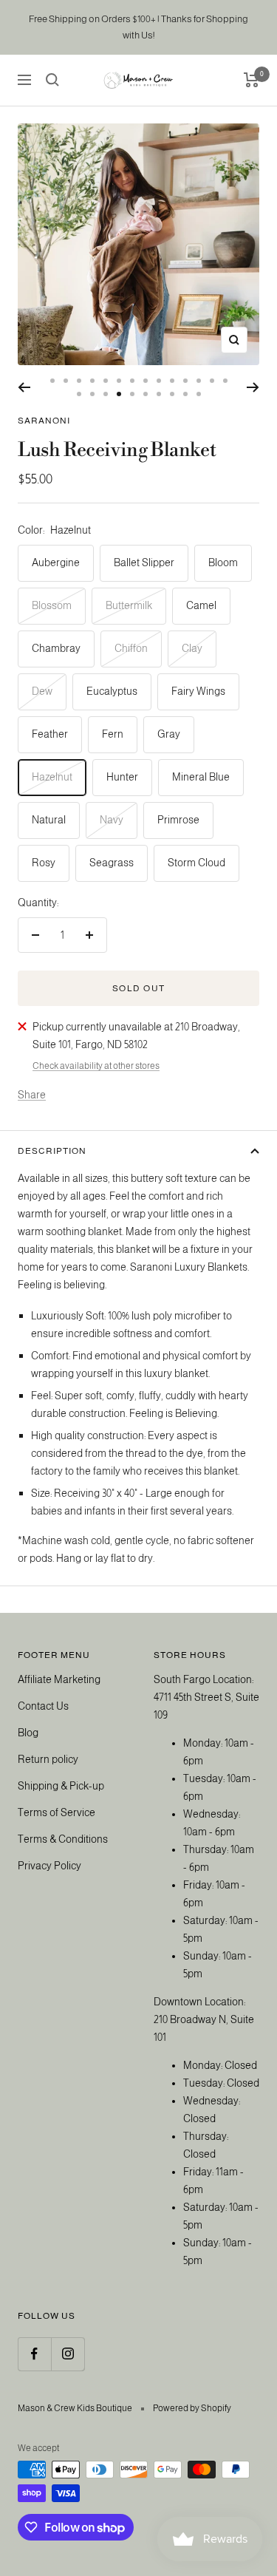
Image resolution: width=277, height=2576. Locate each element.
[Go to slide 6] (119, 381)
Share (32, 1095)
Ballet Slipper (144, 563)
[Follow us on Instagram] (68, 2354)
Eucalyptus (112, 691)
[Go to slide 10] (172, 381)
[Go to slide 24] (199, 394)
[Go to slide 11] (185, 381)
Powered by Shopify (192, 2408)
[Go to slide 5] (106, 381)
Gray (169, 734)
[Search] (52, 80)
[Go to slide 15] (79, 394)
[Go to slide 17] (106, 394)
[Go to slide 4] (92, 381)
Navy (112, 820)
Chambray (56, 648)
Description (52, 1151)
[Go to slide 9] (159, 381)
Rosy (44, 863)
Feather (50, 734)
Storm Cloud (196, 863)
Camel (201, 605)
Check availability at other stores (96, 1066)
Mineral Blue (201, 777)
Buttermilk (129, 605)
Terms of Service (57, 1812)
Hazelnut (52, 777)
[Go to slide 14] (225, 381)
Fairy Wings (198, 691)
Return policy (48, 1759)
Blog (28, 1733)
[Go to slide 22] (172, 394)
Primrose (178, 820)
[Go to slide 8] (146, 381)
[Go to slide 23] (185, 394)
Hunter (122, 777)
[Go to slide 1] (52, 381)
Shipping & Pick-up (61, 1786)
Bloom (223, 563)
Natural (49, 820)
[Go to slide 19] (132, 394)
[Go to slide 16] (92, 394)
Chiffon (131, 648)
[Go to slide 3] (79, 381)
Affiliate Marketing (59, 1679)
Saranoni (44, 421)
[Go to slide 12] (199, 381)
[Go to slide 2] (66, 381)
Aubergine (56, 563)
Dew (42, 691)
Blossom (52, 605)
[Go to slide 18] (119, 394)
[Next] (253, 387)
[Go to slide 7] (132, 381)
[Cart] (252, 80)
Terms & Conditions (63, 1839)
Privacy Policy (49, 1866)
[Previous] (24, 387)
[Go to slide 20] (146, 394)
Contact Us (43, 1706)
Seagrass (112, 863)
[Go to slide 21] (159, 394)
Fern (113, 734)
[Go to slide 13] (212, 381)
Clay (192, 648)
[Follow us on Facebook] (34, 2354)
